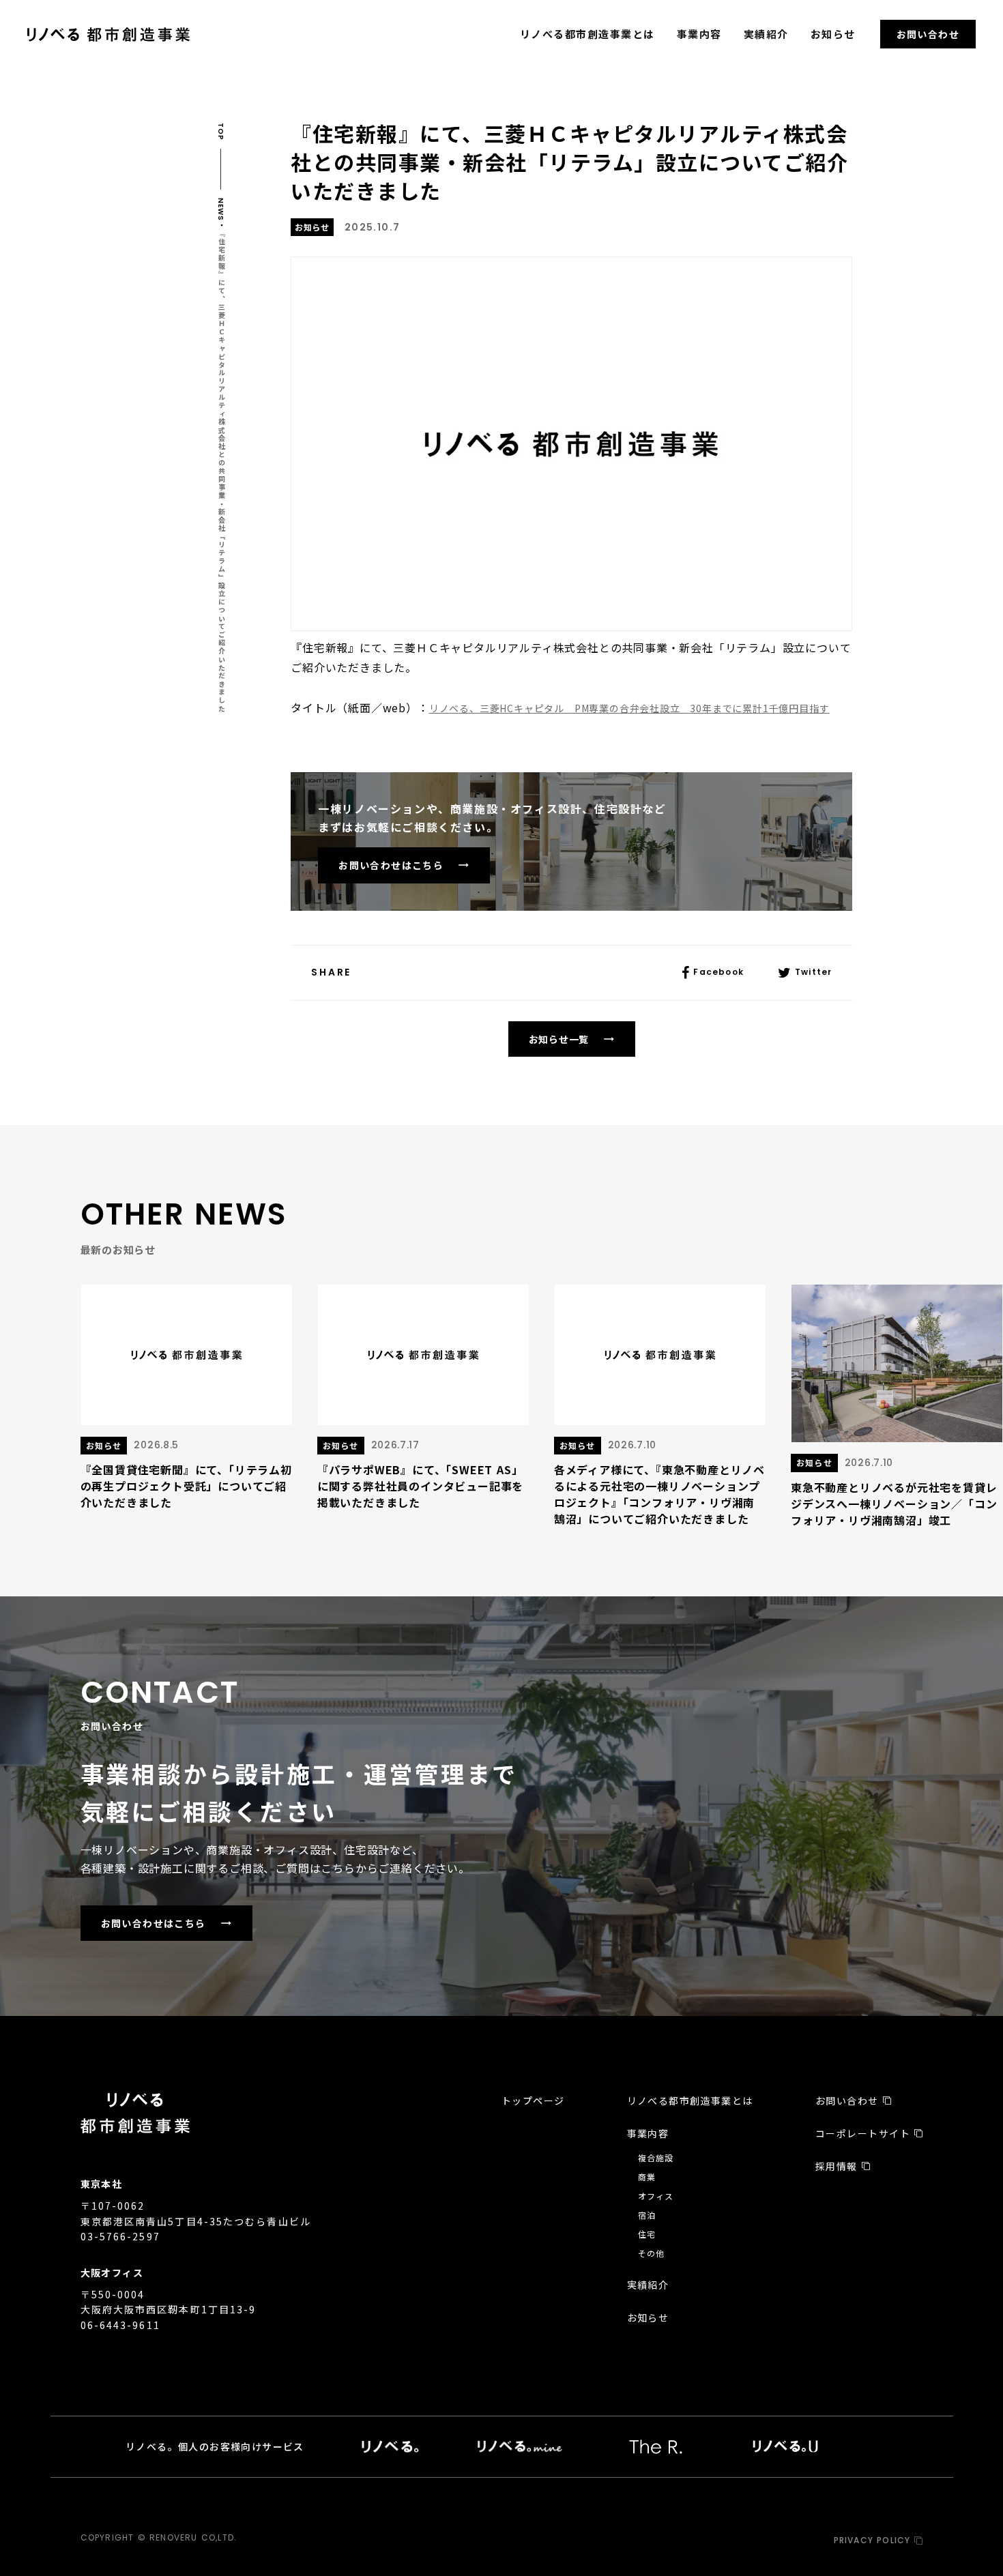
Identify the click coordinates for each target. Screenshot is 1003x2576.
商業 (647, 2177)
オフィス (656, 2196)
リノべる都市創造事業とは (587, 34)
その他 (652, 2253)
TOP (221, 132)
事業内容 (699, 34)
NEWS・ (221, 213)
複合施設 (656, 2157)
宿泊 (647, 2215)
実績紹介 (766, 34)
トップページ (533, 2101)
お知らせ (833, 34)
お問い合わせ (928, 34)
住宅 (647, 2234)
